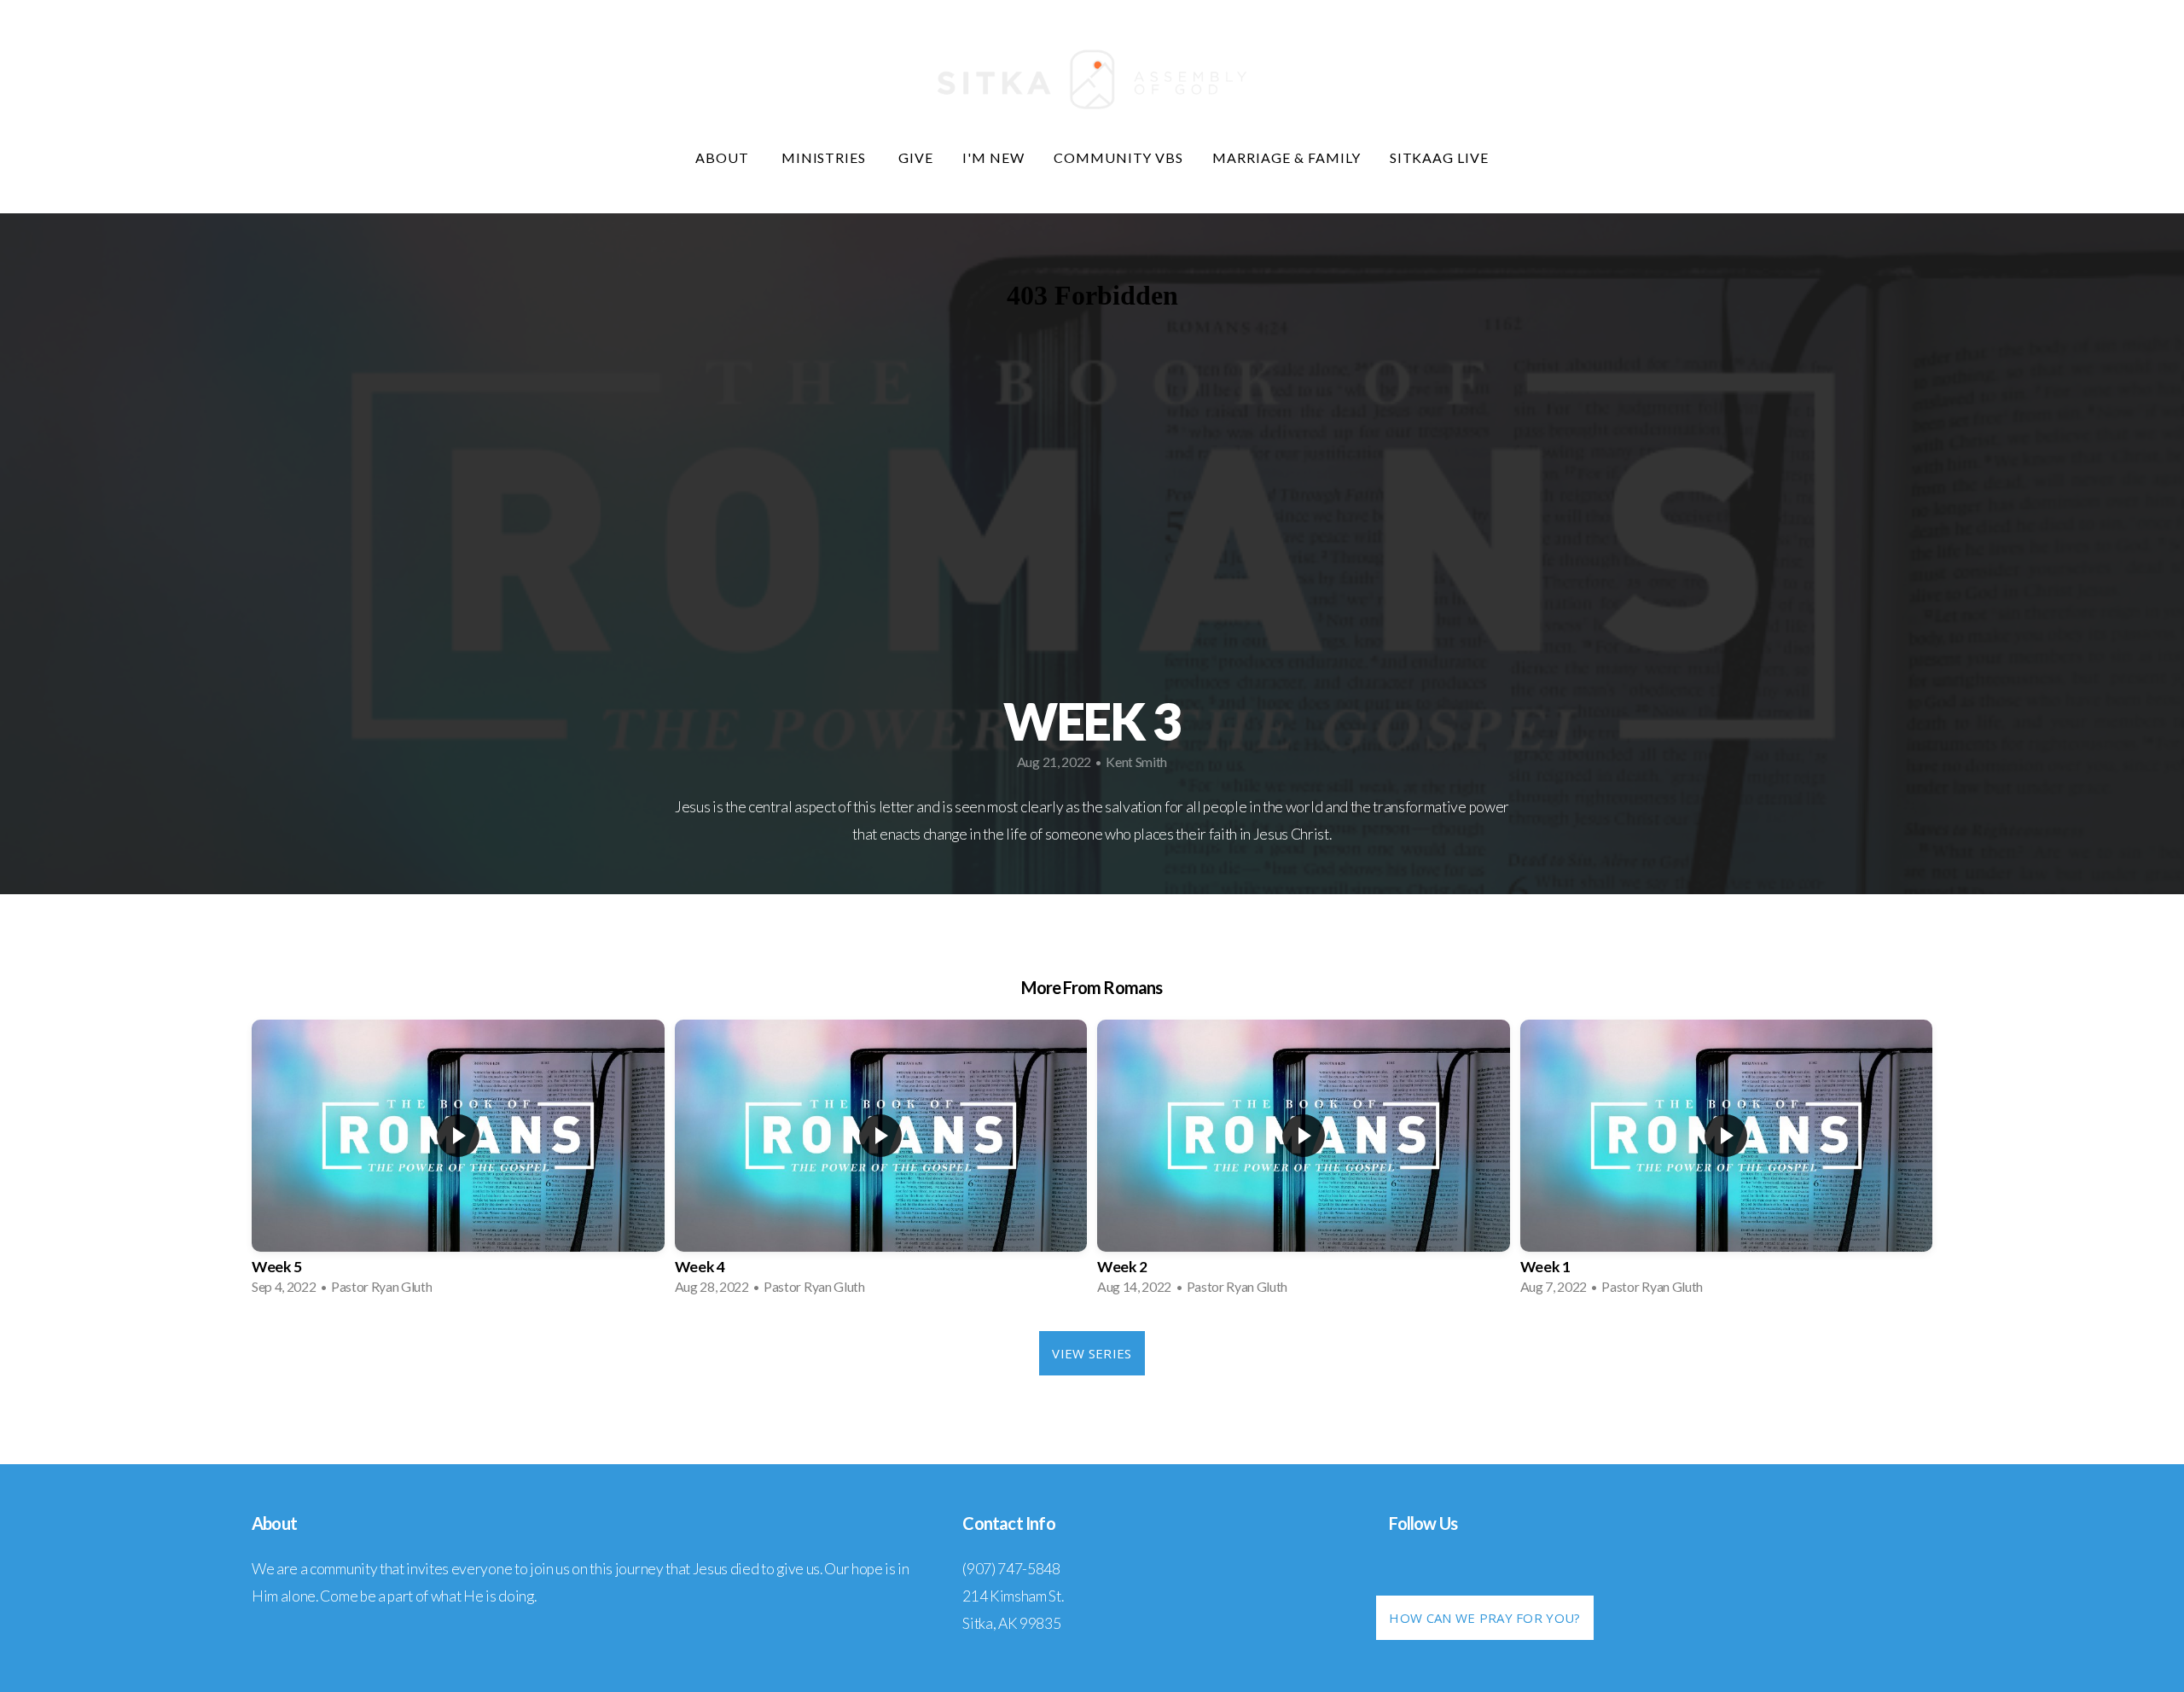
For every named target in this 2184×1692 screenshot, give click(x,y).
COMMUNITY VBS (1118, 157)
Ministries (826, 157)
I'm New (993, 157)
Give (916, 157)
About (724, 157)
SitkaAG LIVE (1440, 157)
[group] (458, 1163)
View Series (1092, 1353)
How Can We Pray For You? (1484, 1618)
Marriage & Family (1286, 157)
